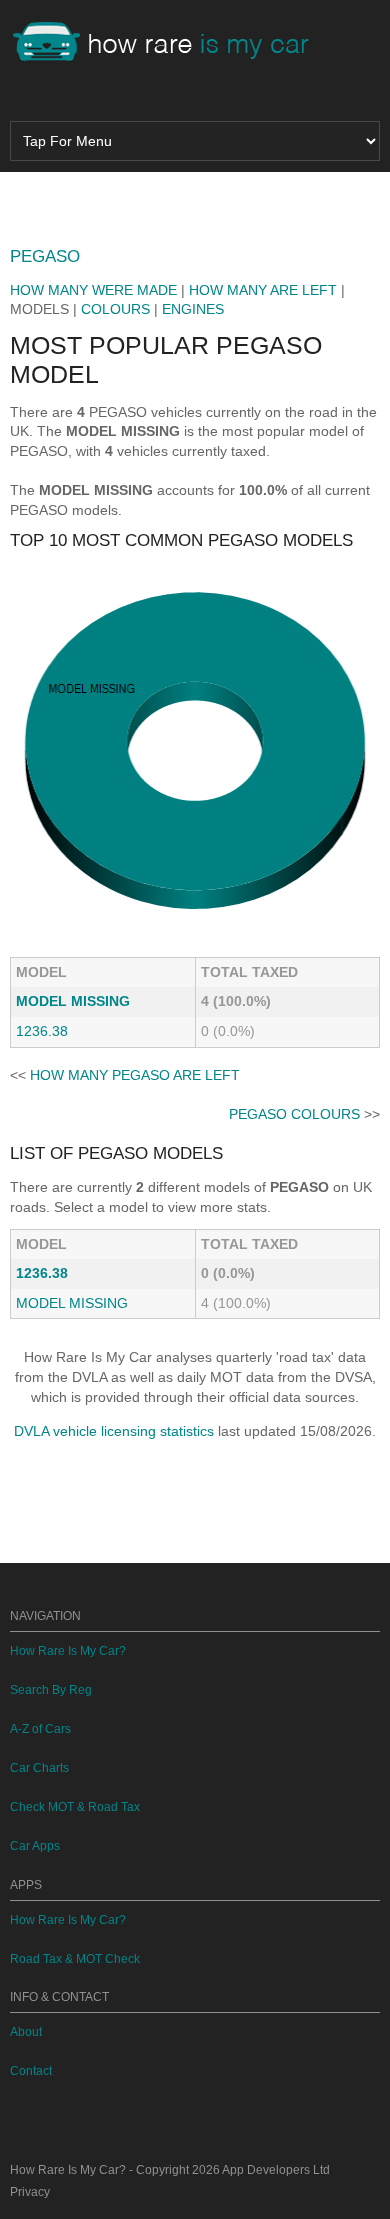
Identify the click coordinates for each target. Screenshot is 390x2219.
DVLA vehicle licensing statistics (114, 1431)
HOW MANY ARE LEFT (263, 290)
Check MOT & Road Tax (75, 1807)
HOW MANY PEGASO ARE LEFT (135, 1075)
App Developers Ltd (276, 2170)
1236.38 (42, 1031)
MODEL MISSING (73, 1001)
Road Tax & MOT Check (75, 1959)
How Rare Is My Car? (68, 1651)
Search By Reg (51, 1690)
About (26, 2032)
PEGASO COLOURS (294, 1114)
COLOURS (115, 309)
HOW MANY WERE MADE (93, 290)
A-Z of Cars (40, 1729)
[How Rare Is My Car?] (170, 44)
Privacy (30, 2192)
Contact (31, 2071)
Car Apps (35, 1846)
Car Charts (39, 1768)
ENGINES (193, 309)
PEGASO (45, 256)
